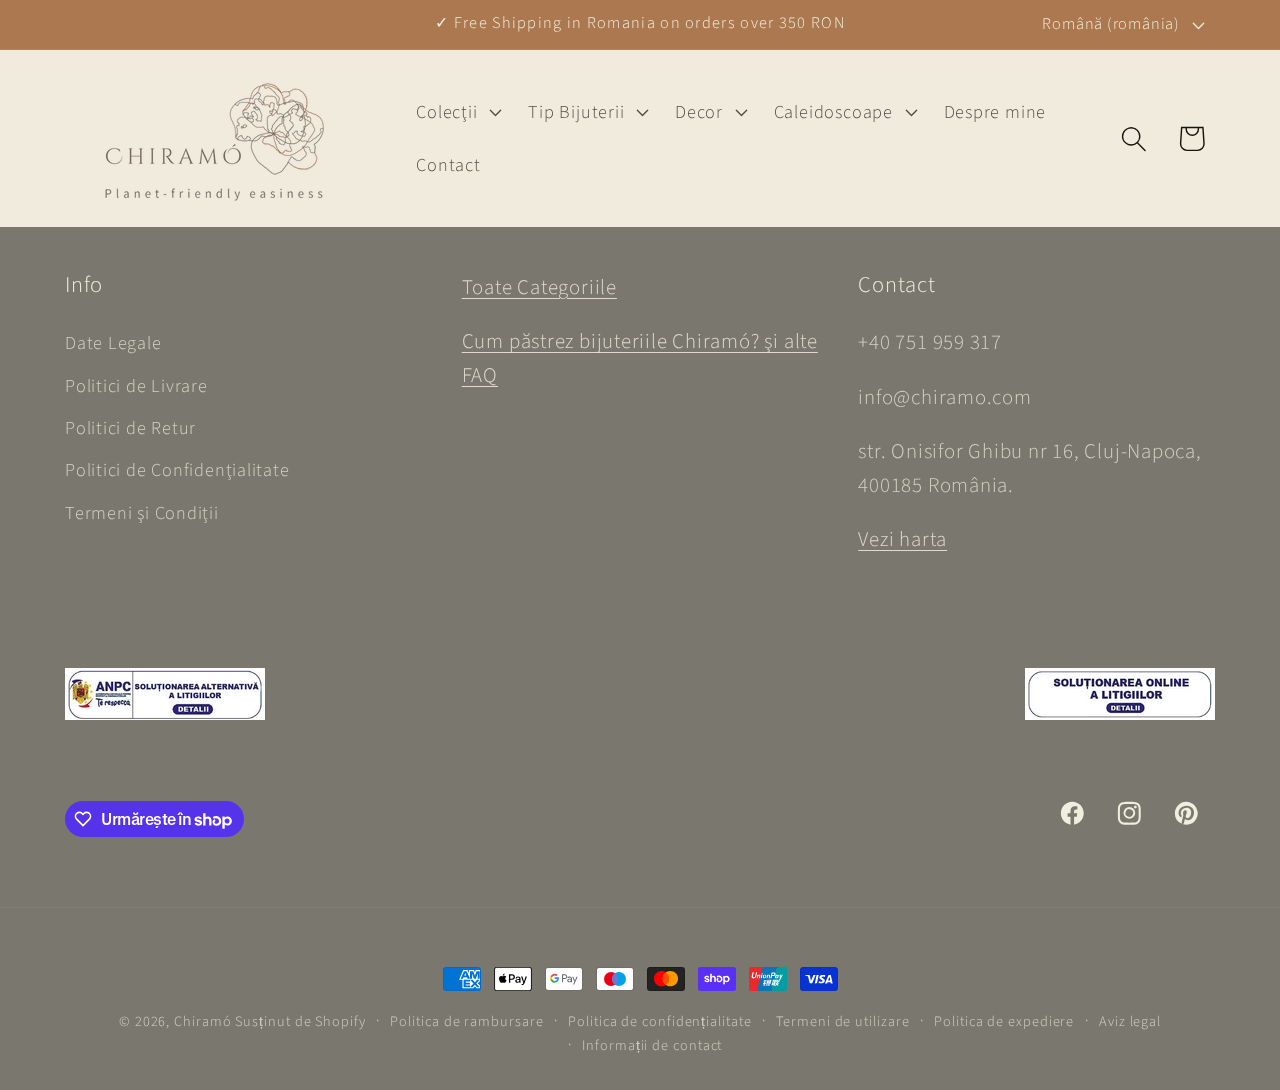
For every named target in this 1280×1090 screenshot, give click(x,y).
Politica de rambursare (466, 1021)
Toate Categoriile (539, 287)
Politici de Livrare (136, 386)
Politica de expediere (1004, 1021)
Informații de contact (652, 1045)
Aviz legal (1130, 1021)
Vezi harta (902, 539)
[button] (457, 112)
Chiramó (202, 1021)
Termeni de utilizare (842, 1021)
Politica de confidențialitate (659, 1021)
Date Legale (113, 343)
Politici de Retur (130, 428)
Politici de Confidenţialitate (177, 470)
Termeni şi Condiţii (142, 513)
